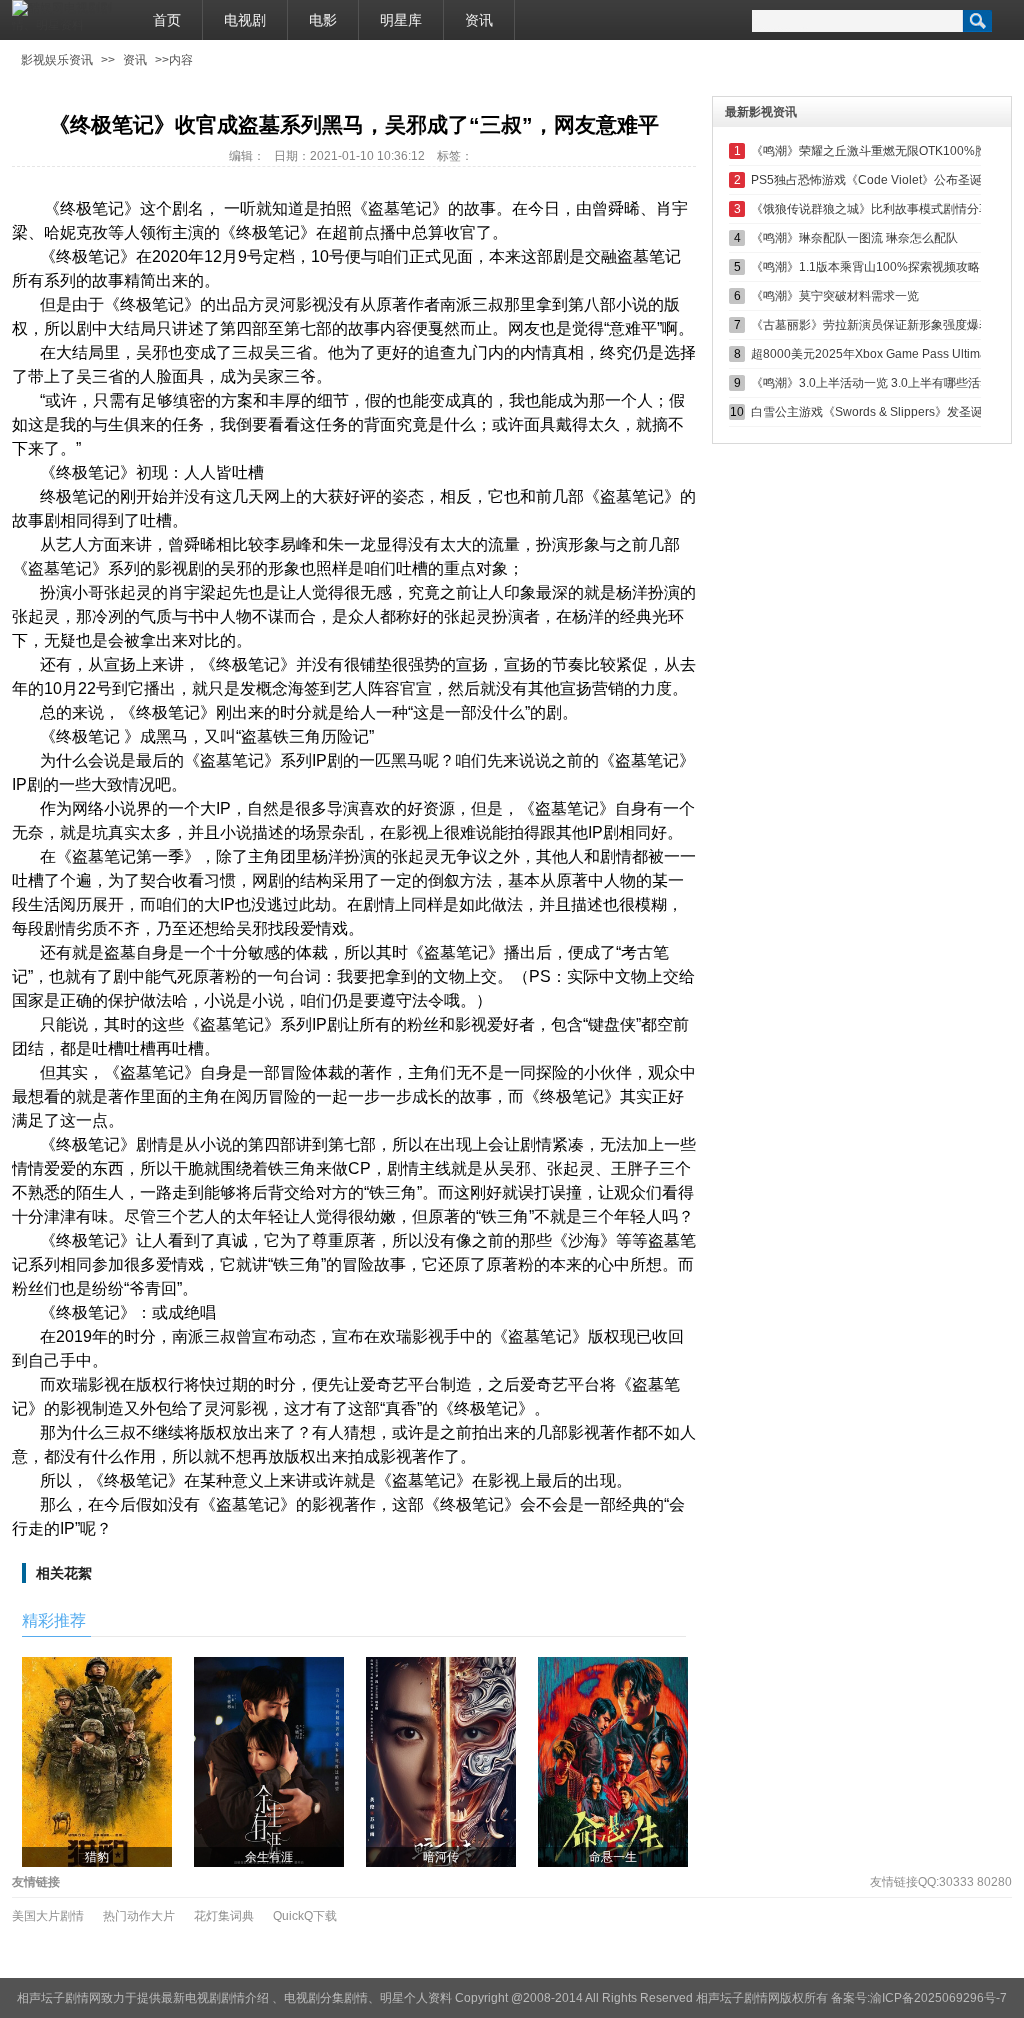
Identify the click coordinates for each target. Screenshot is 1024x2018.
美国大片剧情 (48, 1916)
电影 (323, 20)
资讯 (479, 20)
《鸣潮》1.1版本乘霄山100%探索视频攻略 (865, 267)
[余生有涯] (269, 1761)
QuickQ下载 (305, 1916)
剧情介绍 (245, 1998)
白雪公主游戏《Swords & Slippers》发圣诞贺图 (879, 412)
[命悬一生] (613, 1761)
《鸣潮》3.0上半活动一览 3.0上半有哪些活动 (871, 383)
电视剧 (245, 20)
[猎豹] (97, 1761)
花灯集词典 (224, 1916)
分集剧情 (344, 1998)
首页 (167, 20)
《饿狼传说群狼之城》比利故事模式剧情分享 (871, 209)
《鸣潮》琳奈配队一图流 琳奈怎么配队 (854, 238)
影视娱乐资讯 (57, 60)
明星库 (401, 20)
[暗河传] (441, 1761)
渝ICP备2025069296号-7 (938, 1998)
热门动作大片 (139, 1916)
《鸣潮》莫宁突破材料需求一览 (835, 296)
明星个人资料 (416, 1998)
